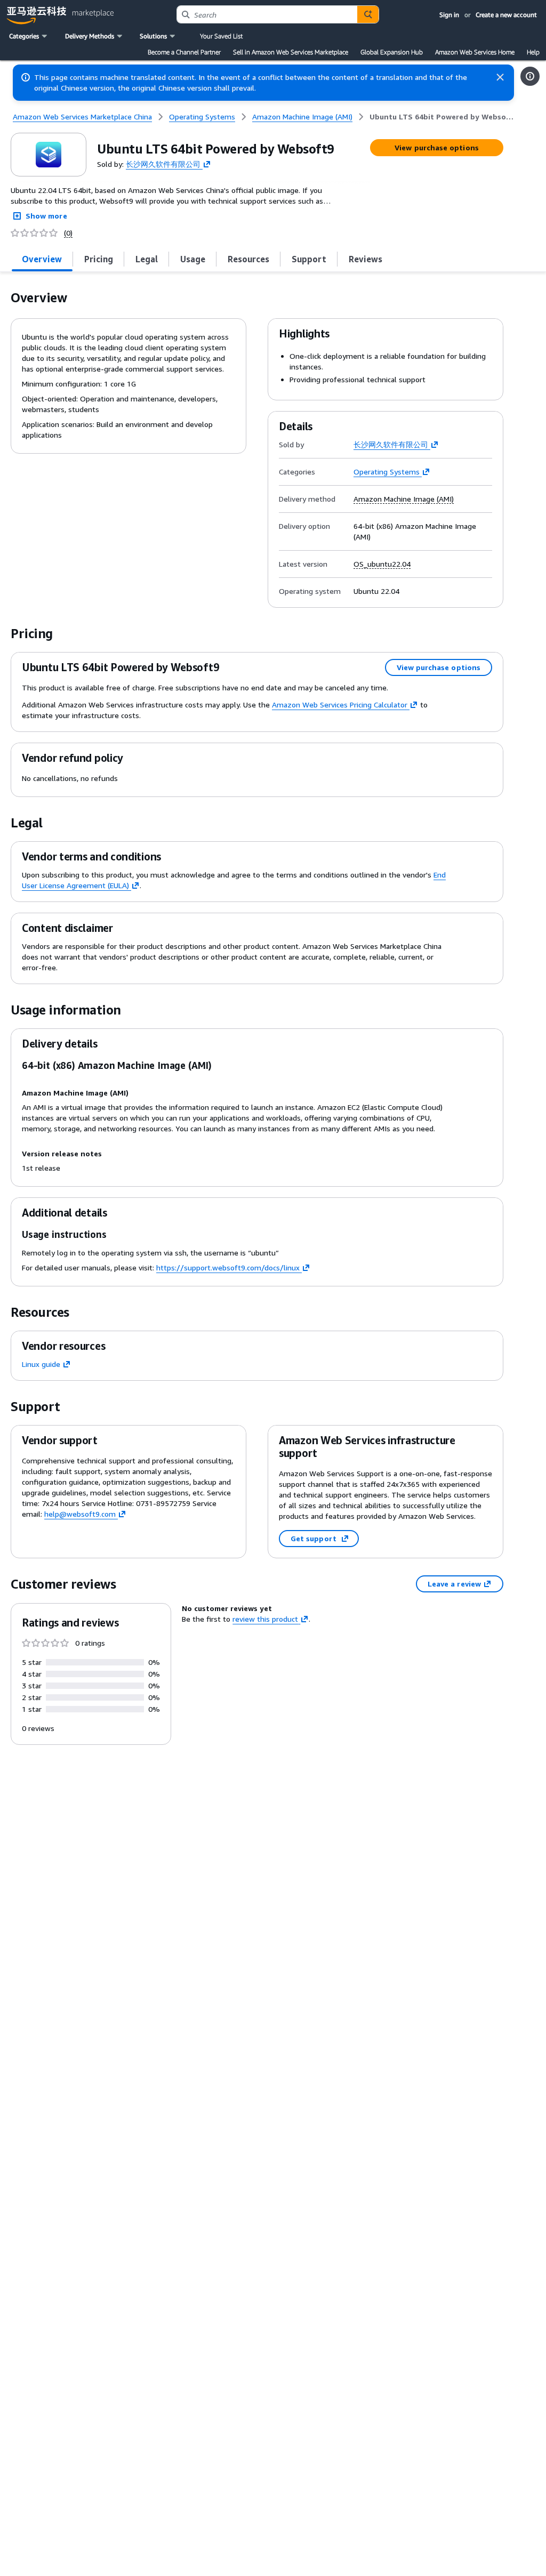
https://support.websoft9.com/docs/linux (228, 1267)
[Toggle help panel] (530, 76)
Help (533, 52)
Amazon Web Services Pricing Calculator (340, 705)
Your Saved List (221, 36)
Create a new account (506, 15)
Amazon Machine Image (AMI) (404, 499)
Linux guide (41, 1364)
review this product (265, 1619)
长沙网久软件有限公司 (163, 163)
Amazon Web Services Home (475, 52)
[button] (29, 36)
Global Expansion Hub (392, 52)
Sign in (449, 15)
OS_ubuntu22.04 (382, 564)
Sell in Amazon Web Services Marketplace (291, 52)
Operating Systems (387, 472)
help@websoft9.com (80, 1514)
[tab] (42, 259)
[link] (442, 117)
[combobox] (267, 14)
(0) (68, 233)
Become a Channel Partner (184, 52)
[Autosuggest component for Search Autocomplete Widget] (368, 14)
